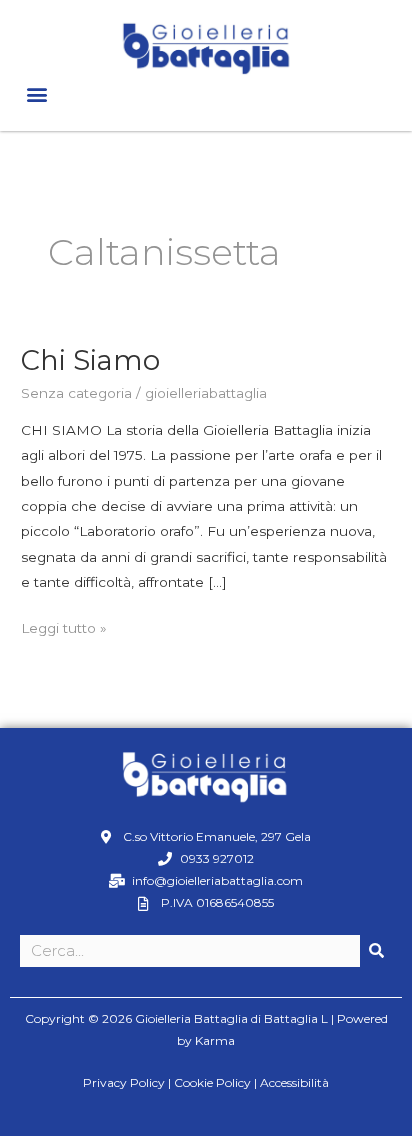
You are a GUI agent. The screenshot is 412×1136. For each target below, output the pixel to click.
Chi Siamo (90, 360)
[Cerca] (376, 951)
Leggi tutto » (64, 626)
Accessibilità (294, 1082)
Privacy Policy (124, 1082)
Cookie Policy (212, 1082)
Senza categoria (76, 393)
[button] (36, 94)
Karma (215, 1040)
